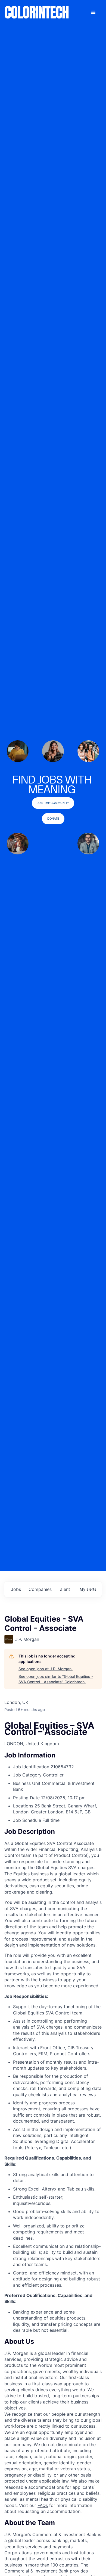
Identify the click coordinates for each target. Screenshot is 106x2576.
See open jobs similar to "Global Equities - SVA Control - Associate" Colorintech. (56, 1679)
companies (40, 1589)
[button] (93, 12)
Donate (53, 819)
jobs (16, 1589)
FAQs (43, 2505)
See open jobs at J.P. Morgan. (46, 1669)
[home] (37, 12)
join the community (53, 803)
